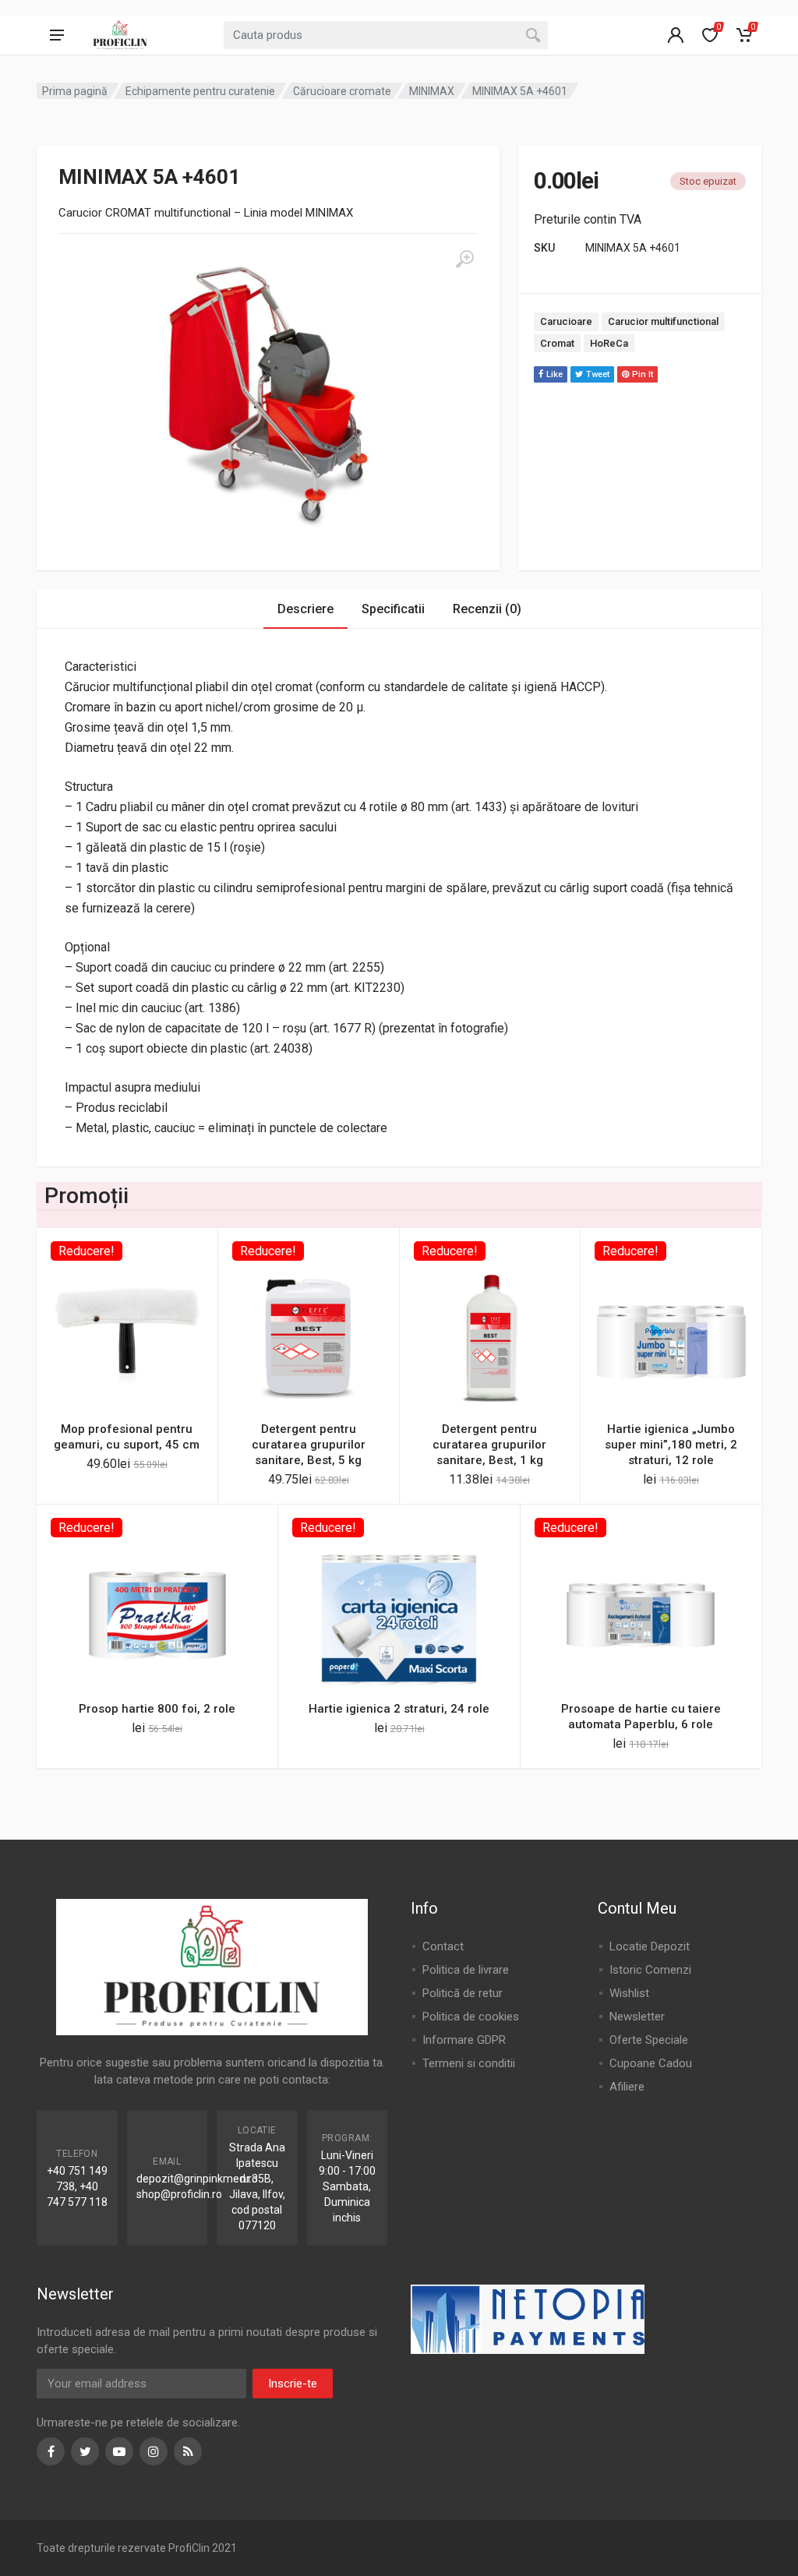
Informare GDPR (464, 2040)
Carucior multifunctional (663, 321)
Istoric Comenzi (650, 1970)
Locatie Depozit (650, 1946)
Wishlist (629, 1993)
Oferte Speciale (649, 2040)
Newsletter (637, 2017)
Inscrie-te (293, 2384)
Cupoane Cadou (651, 2063)
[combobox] (386, 35)
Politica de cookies (471, 2017)
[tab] (305, 609)
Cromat (557, 343)
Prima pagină (75, 91)
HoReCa (609, 343)
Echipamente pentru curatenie (200, 91)
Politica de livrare (466, 1970)
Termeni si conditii (469, 2063)
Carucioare (566, 321)
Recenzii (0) (487, 609)
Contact (443, 1946)
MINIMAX (432, 91)
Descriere (305, 609)
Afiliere (627, 2087)
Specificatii (393, 609)
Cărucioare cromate (342, 91)
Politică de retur (463, 1993)
